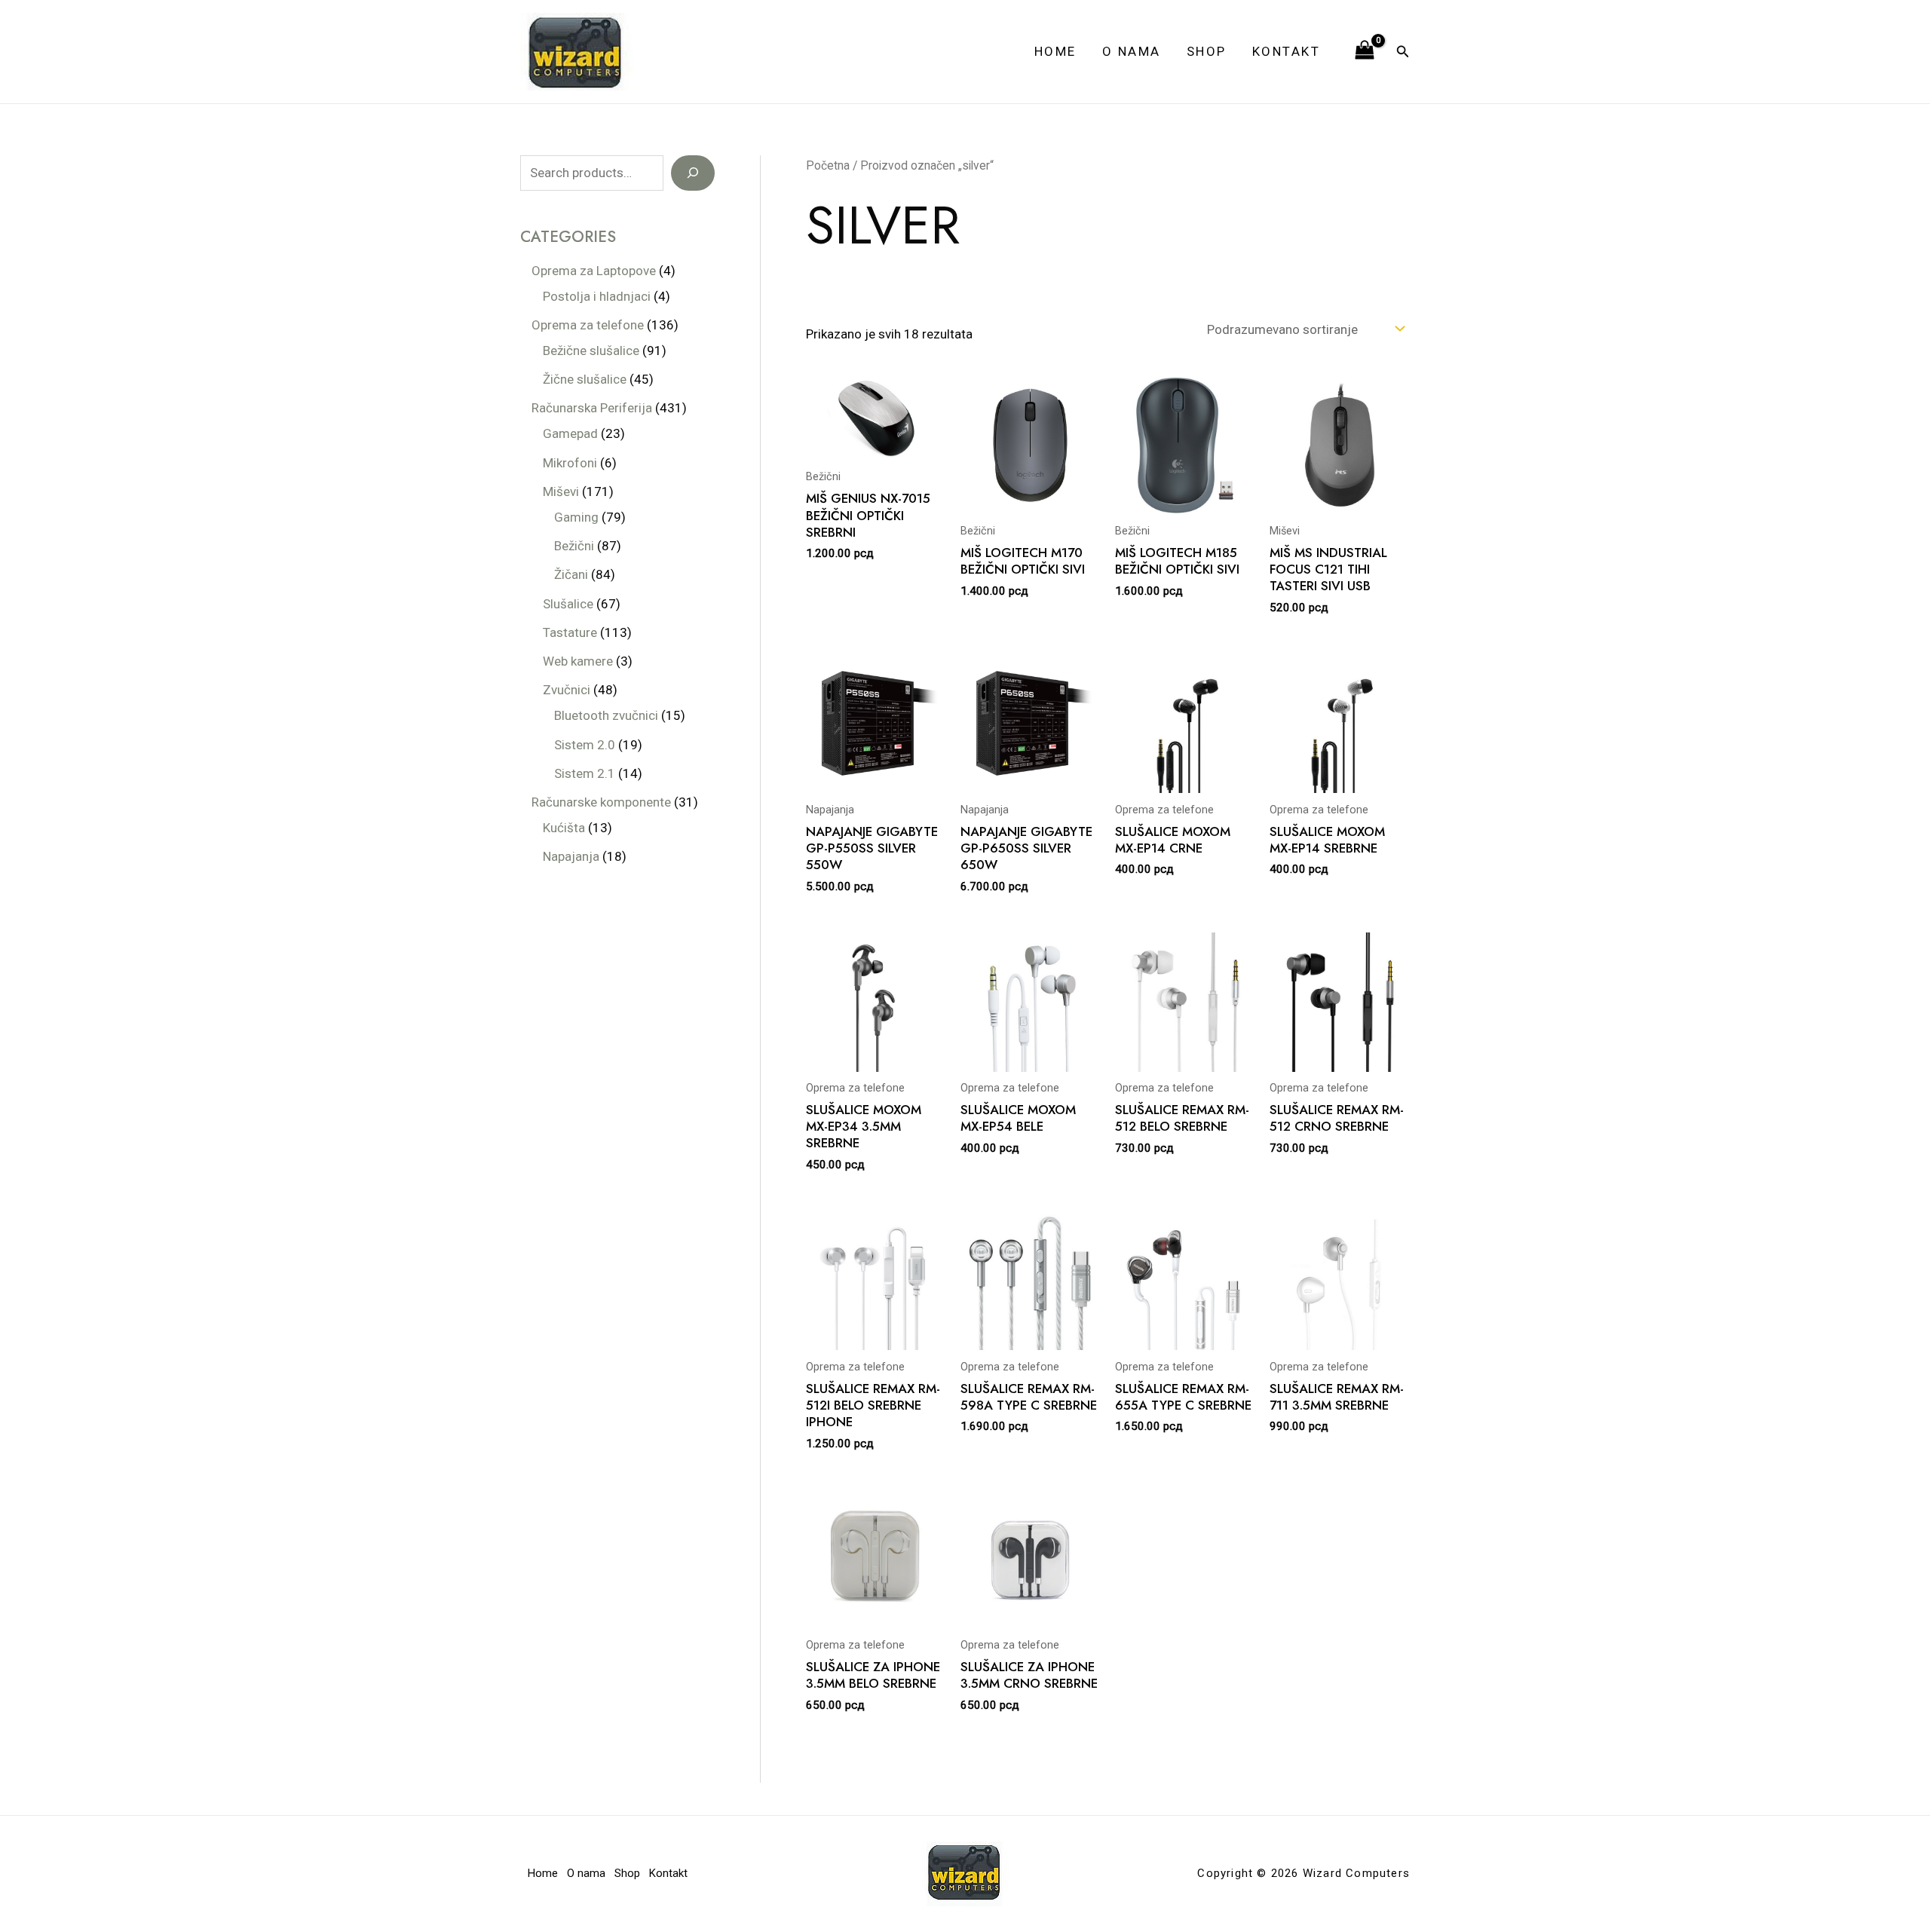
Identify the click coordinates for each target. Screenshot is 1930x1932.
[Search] (693, 173)
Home (1055, 51)
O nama (1132, 51)
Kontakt (1287, 51)
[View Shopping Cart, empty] (1365, 51)
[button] (1403, 52)
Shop (1207, 51)
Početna (828, 165)
